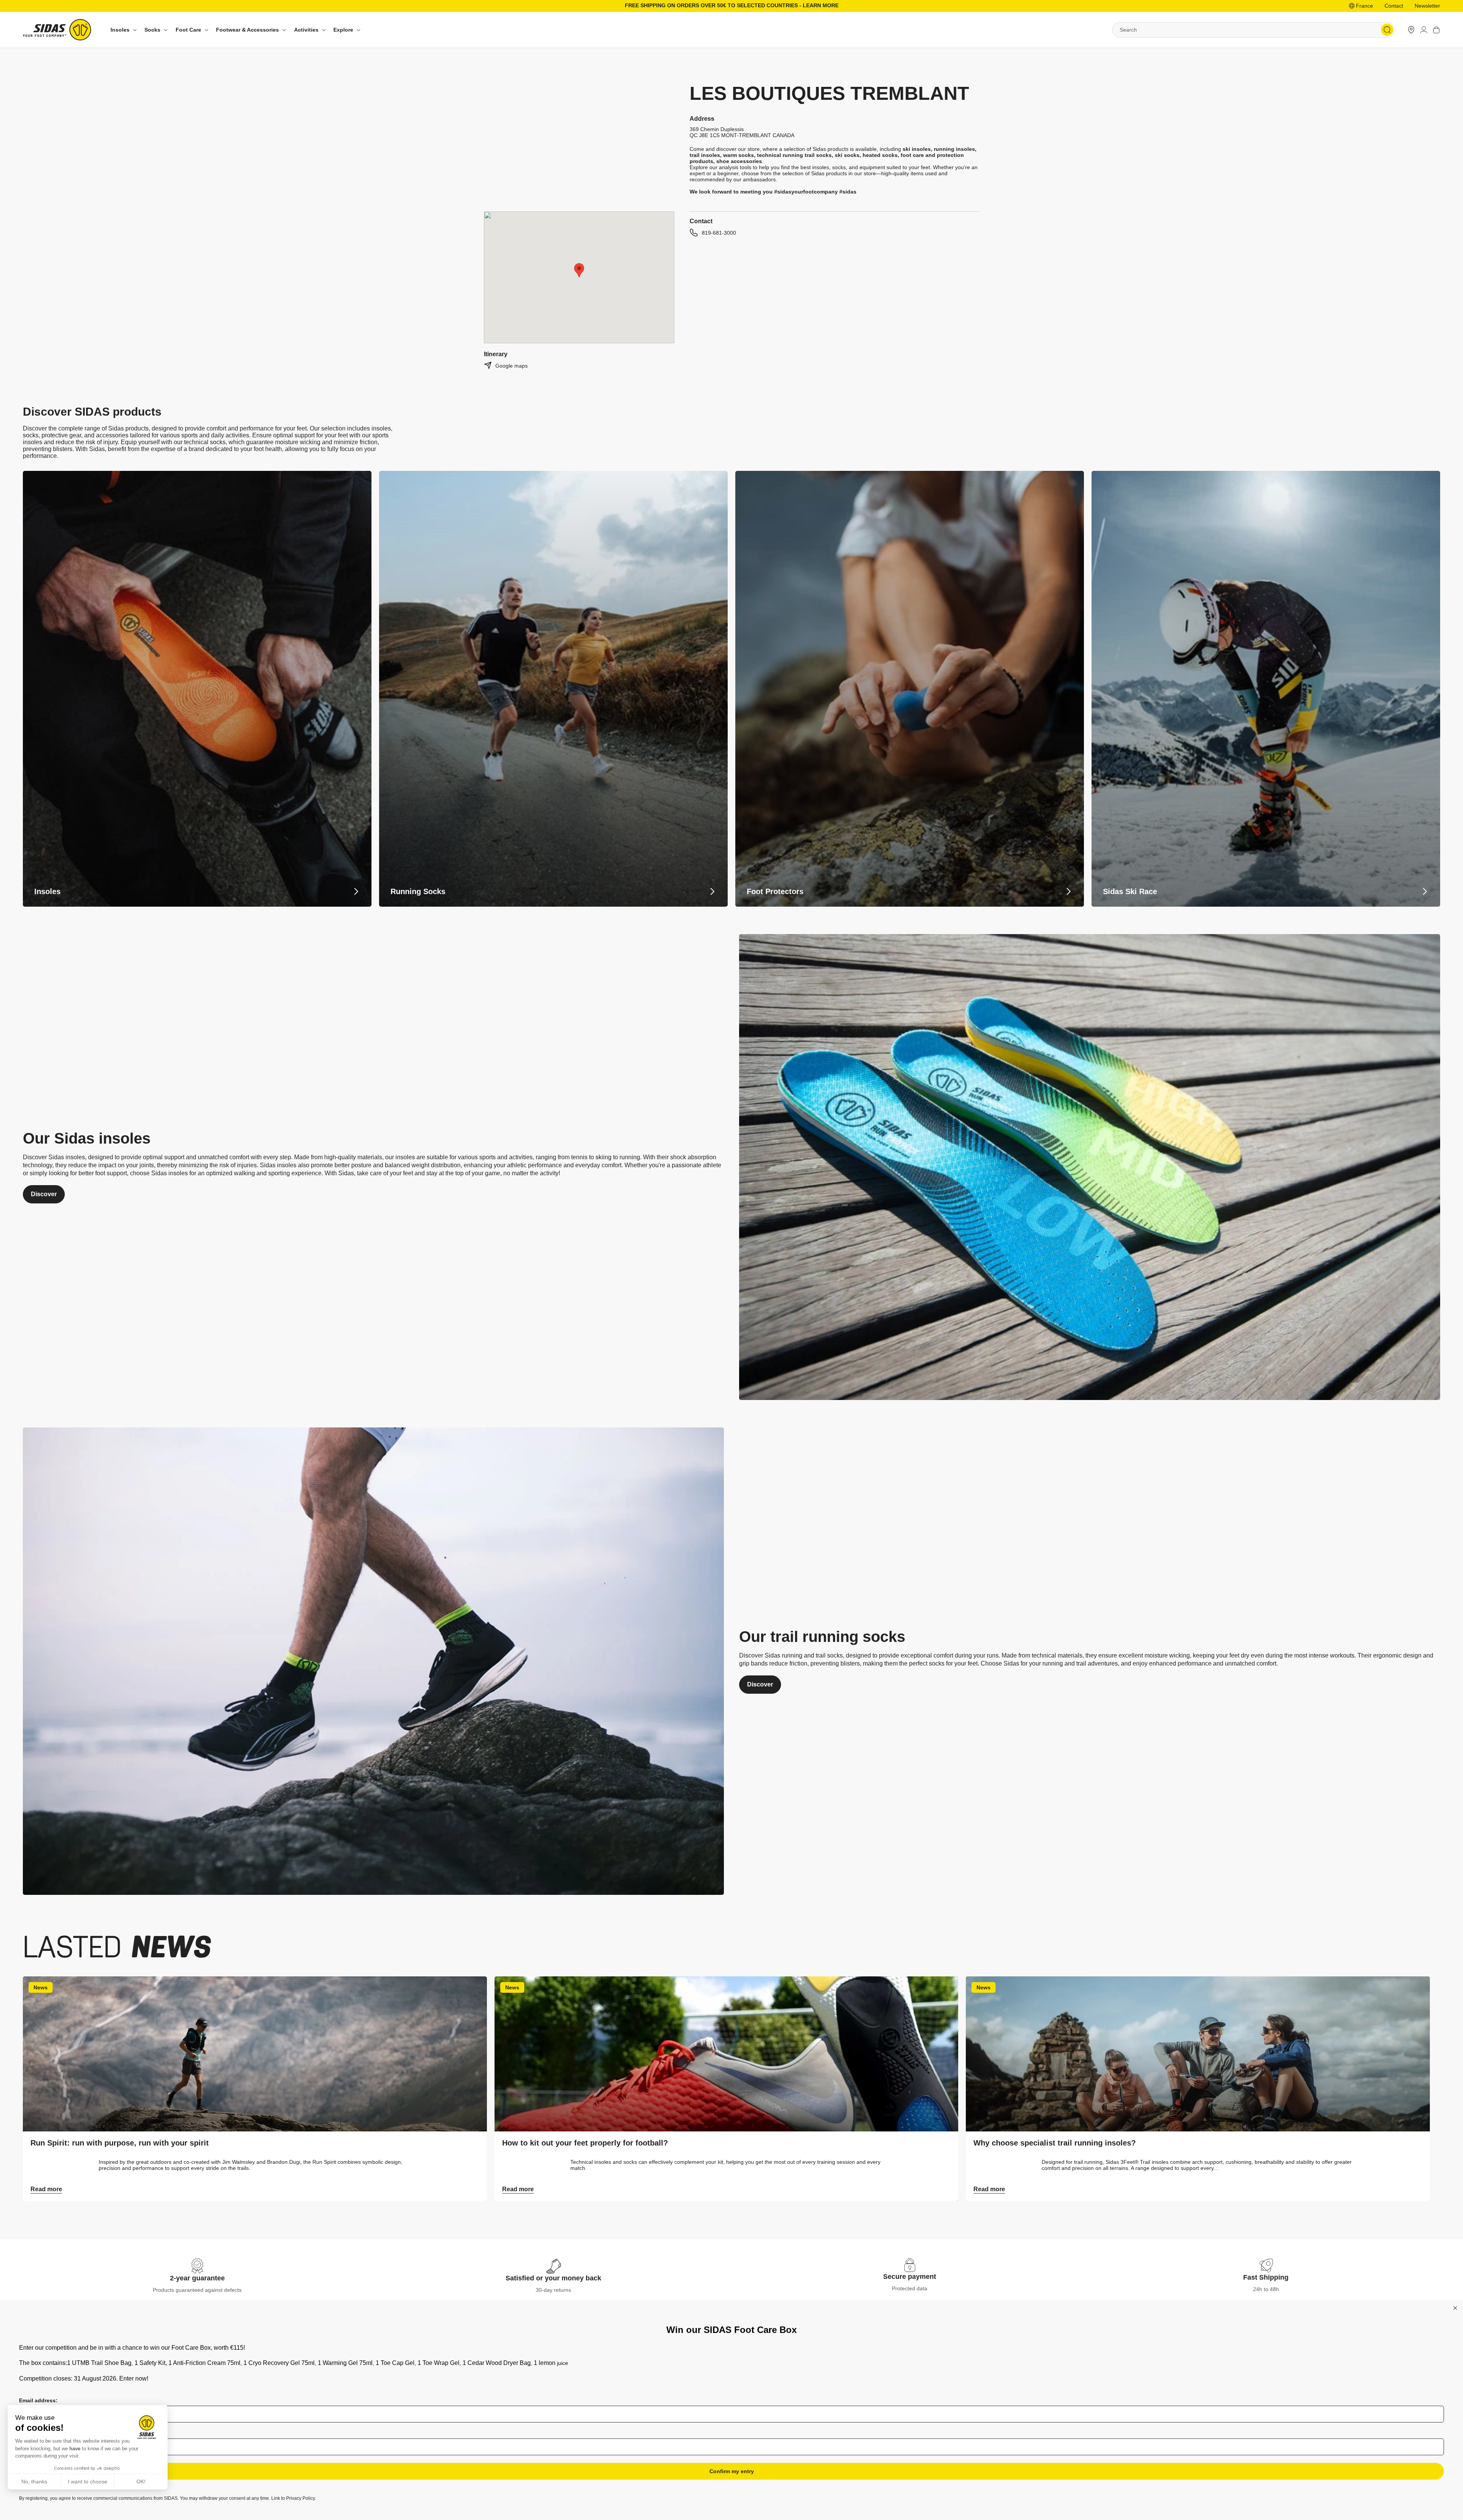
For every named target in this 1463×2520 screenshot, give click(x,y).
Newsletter (1427, 6)
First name (33, 2433)
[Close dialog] (1455, 2308)
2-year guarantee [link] (197, 2278)
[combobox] (1253, 30)
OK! (141, 2482)
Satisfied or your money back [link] (553, 2278)
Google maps (511, 366)
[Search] (1387, 30)
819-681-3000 (719, 233)
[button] (123, 30)
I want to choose (88, 2482)
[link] (1411, 30)
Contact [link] (1394, 6)
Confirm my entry (732, 2471)
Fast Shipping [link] (1266, 2277)
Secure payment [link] (910, 2277)
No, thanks (34, 2482)
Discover (44, 1194)
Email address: (38, 2400)
